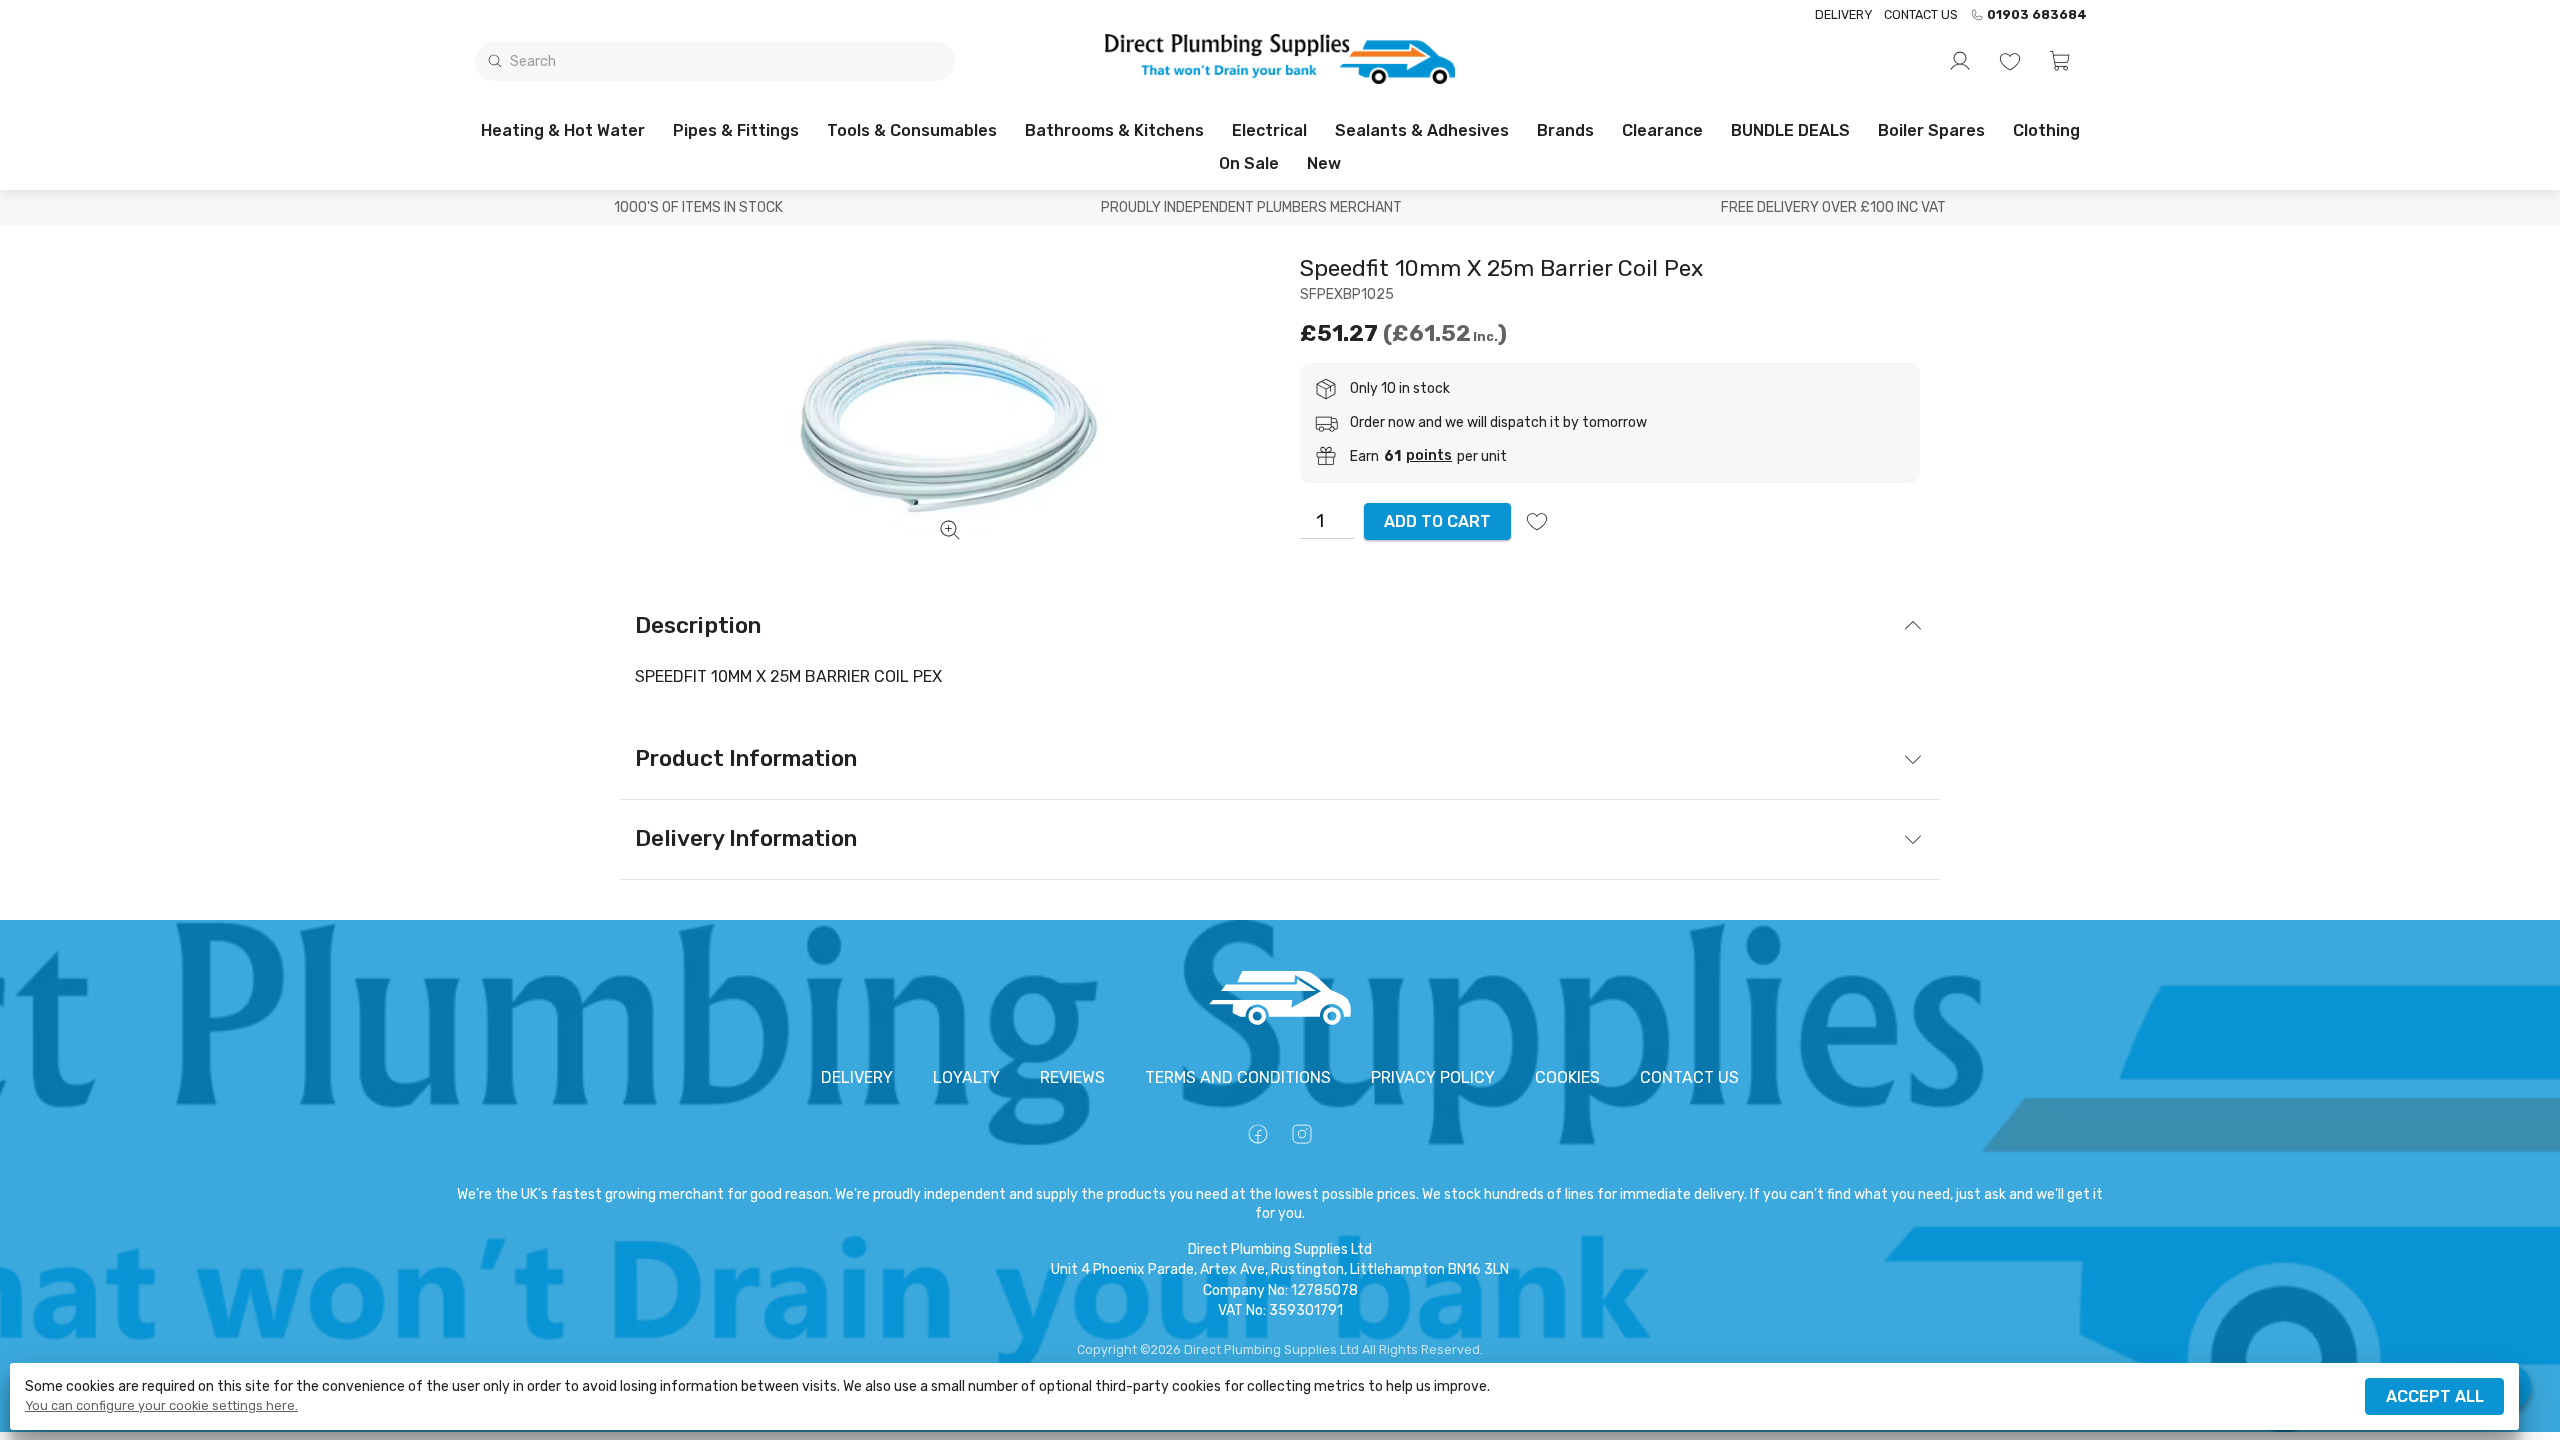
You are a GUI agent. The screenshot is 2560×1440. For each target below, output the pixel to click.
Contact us (1921, 14)
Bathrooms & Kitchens (1114, 130)
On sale (1249, 163)
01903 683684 (2037, 15)
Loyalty (966, 1077)
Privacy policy (1433, 1077)
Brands (1565, 130)
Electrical (1269, 130)
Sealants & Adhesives (1422, 130)
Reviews (1072, 1077)
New (1324, 163)
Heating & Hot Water (563, 130)
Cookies (1567, 1077)
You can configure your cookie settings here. (161, 1406)
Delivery (1843, 14)
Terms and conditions (1238, 1077)
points (1429, 456)
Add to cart (1437, 521)
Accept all (2435, 1396)
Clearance (1662, 130)
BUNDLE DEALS (1790, 130)
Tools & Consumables (912, 130)
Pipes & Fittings (736, 130)
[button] (2060, 61)
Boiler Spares (1931, 130)
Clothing (2046, 130)
